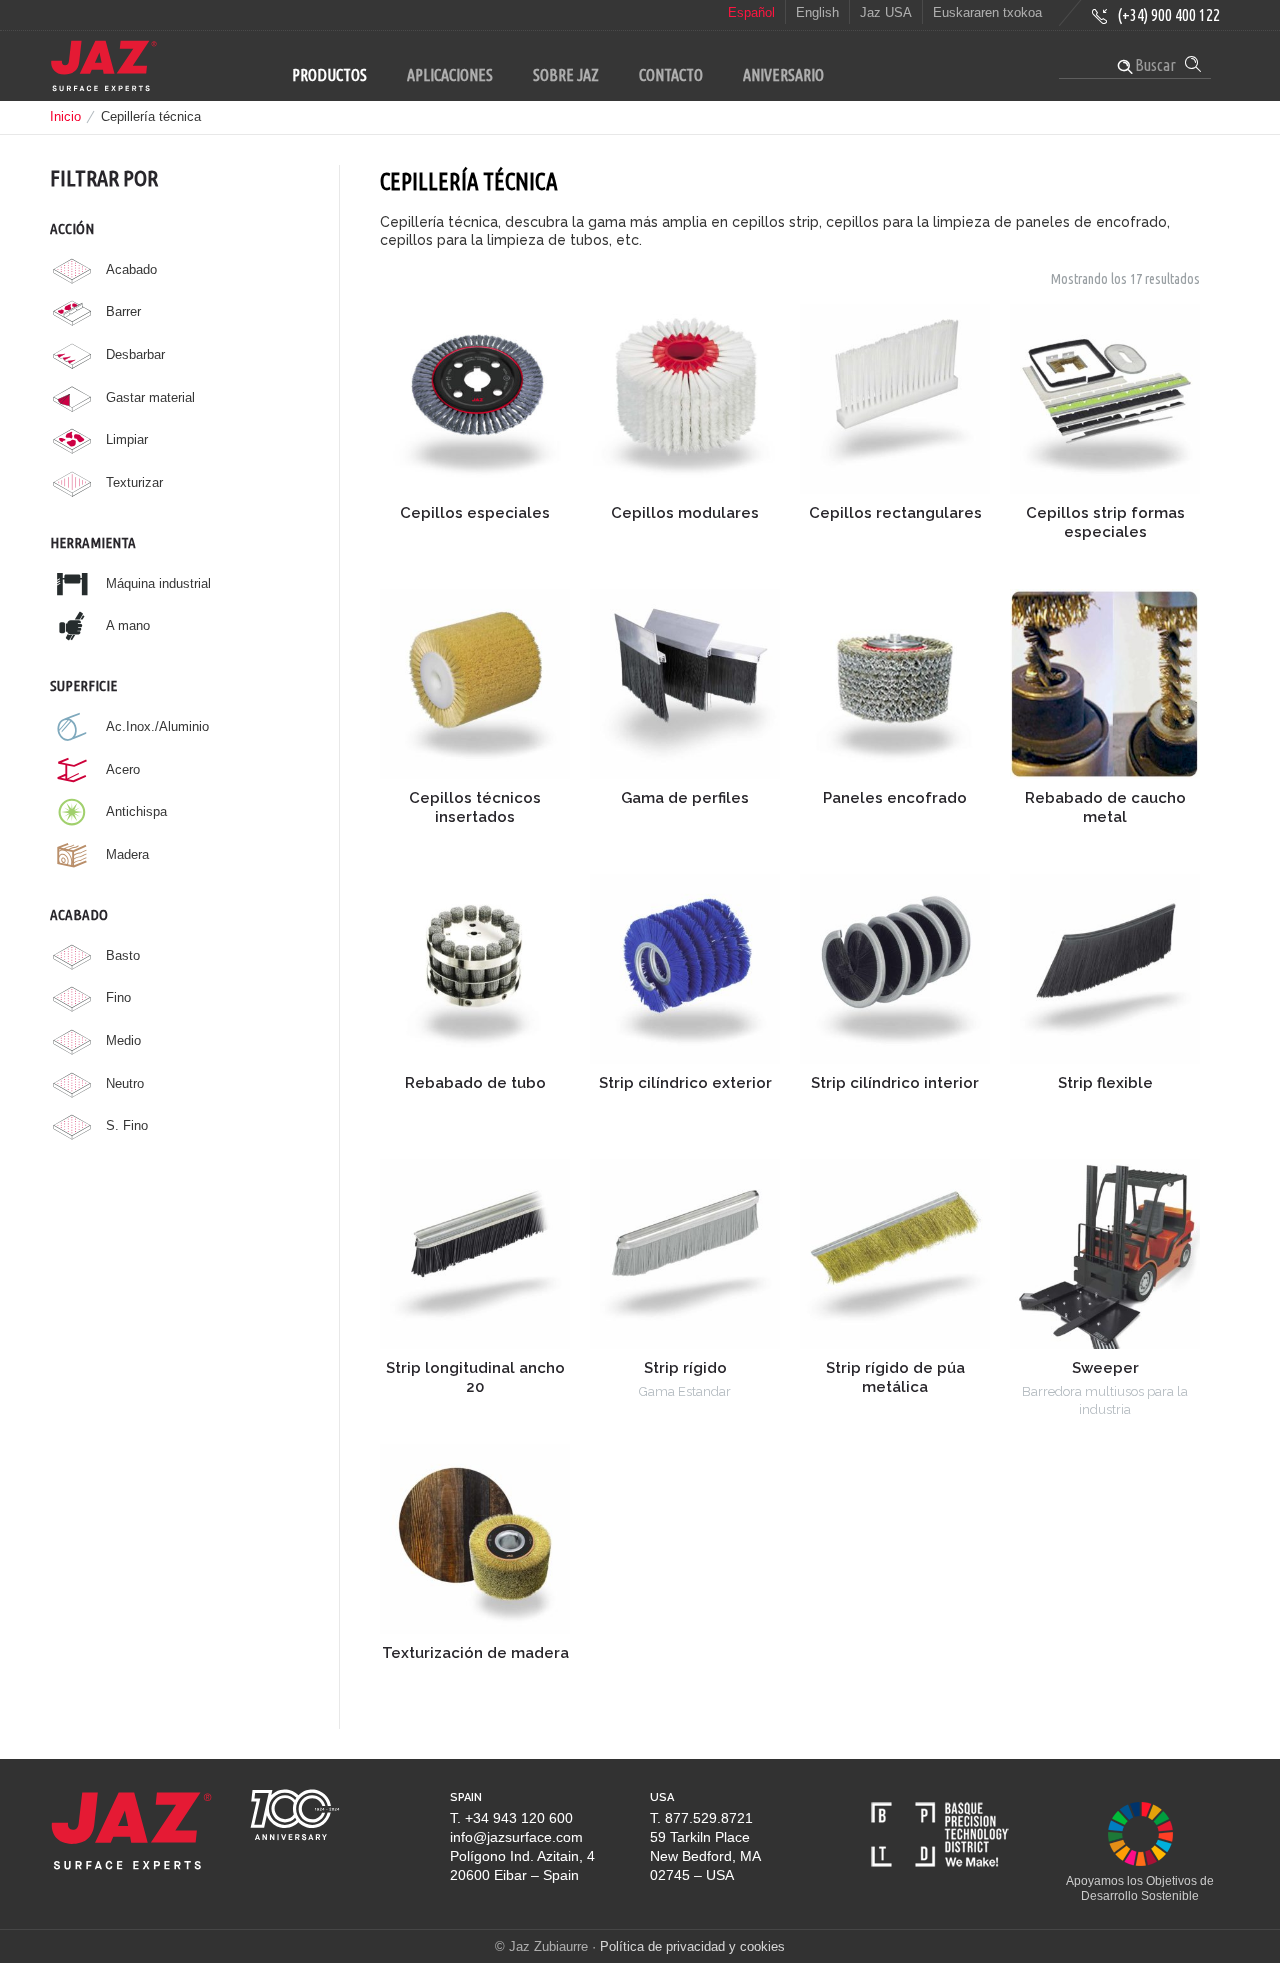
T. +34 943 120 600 (511, 1818)
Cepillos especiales (475, 513)
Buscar (1154, 65)
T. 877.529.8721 (701, 1818)
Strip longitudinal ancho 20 (475, 1377)
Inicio (65, 116)
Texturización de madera (475, 1653)
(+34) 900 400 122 (1168, 15)
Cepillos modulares (685, 513)
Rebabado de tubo (475, 1083)
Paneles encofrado (895, 798)
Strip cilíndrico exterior (685, 1083)
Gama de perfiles (685, 798)
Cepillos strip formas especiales (1105, 522)
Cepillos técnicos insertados (475, 807)
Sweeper (1105, 1368)
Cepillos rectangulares (895, 513)
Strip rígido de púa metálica (895, 1377)
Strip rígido (685, 1368)
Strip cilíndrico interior (895, 1083)
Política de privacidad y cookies (692, 1946)
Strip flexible (1105, 1083)
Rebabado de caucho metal (1105, 807)
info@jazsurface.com (516, 1837)
